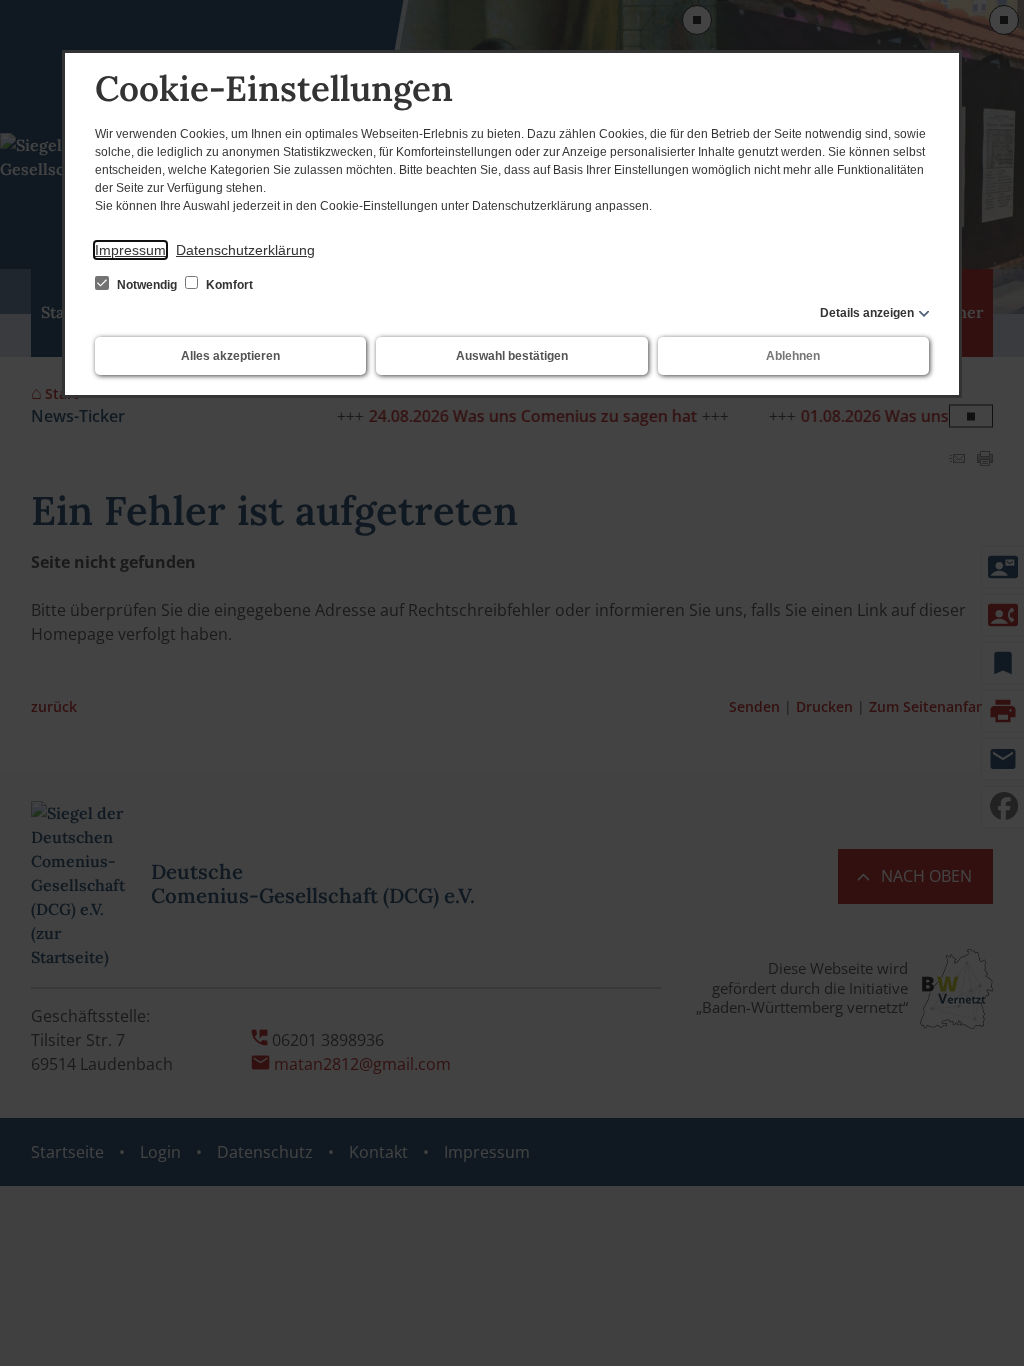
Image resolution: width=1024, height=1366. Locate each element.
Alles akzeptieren (230, 356)
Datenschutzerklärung (245, 250)
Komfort (228, 285)
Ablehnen (793, 356)
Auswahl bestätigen (512, 356)
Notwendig (147, 285)
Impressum (130, 250)
